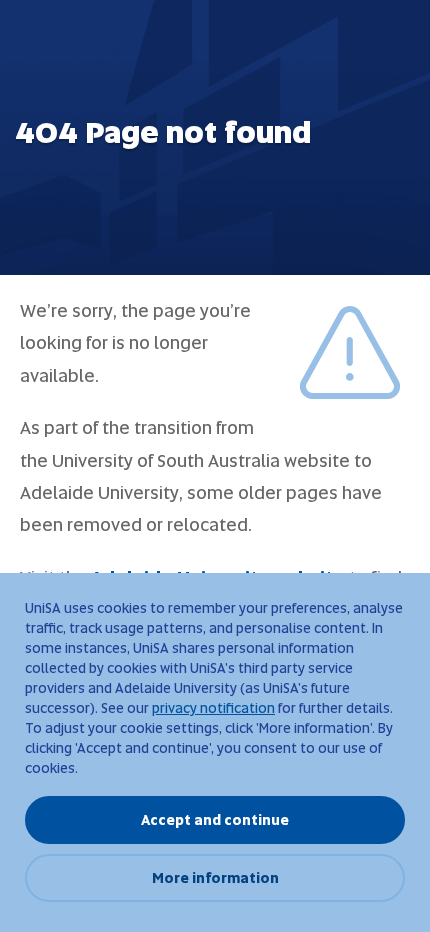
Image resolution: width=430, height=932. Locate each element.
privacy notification (213, 708)
